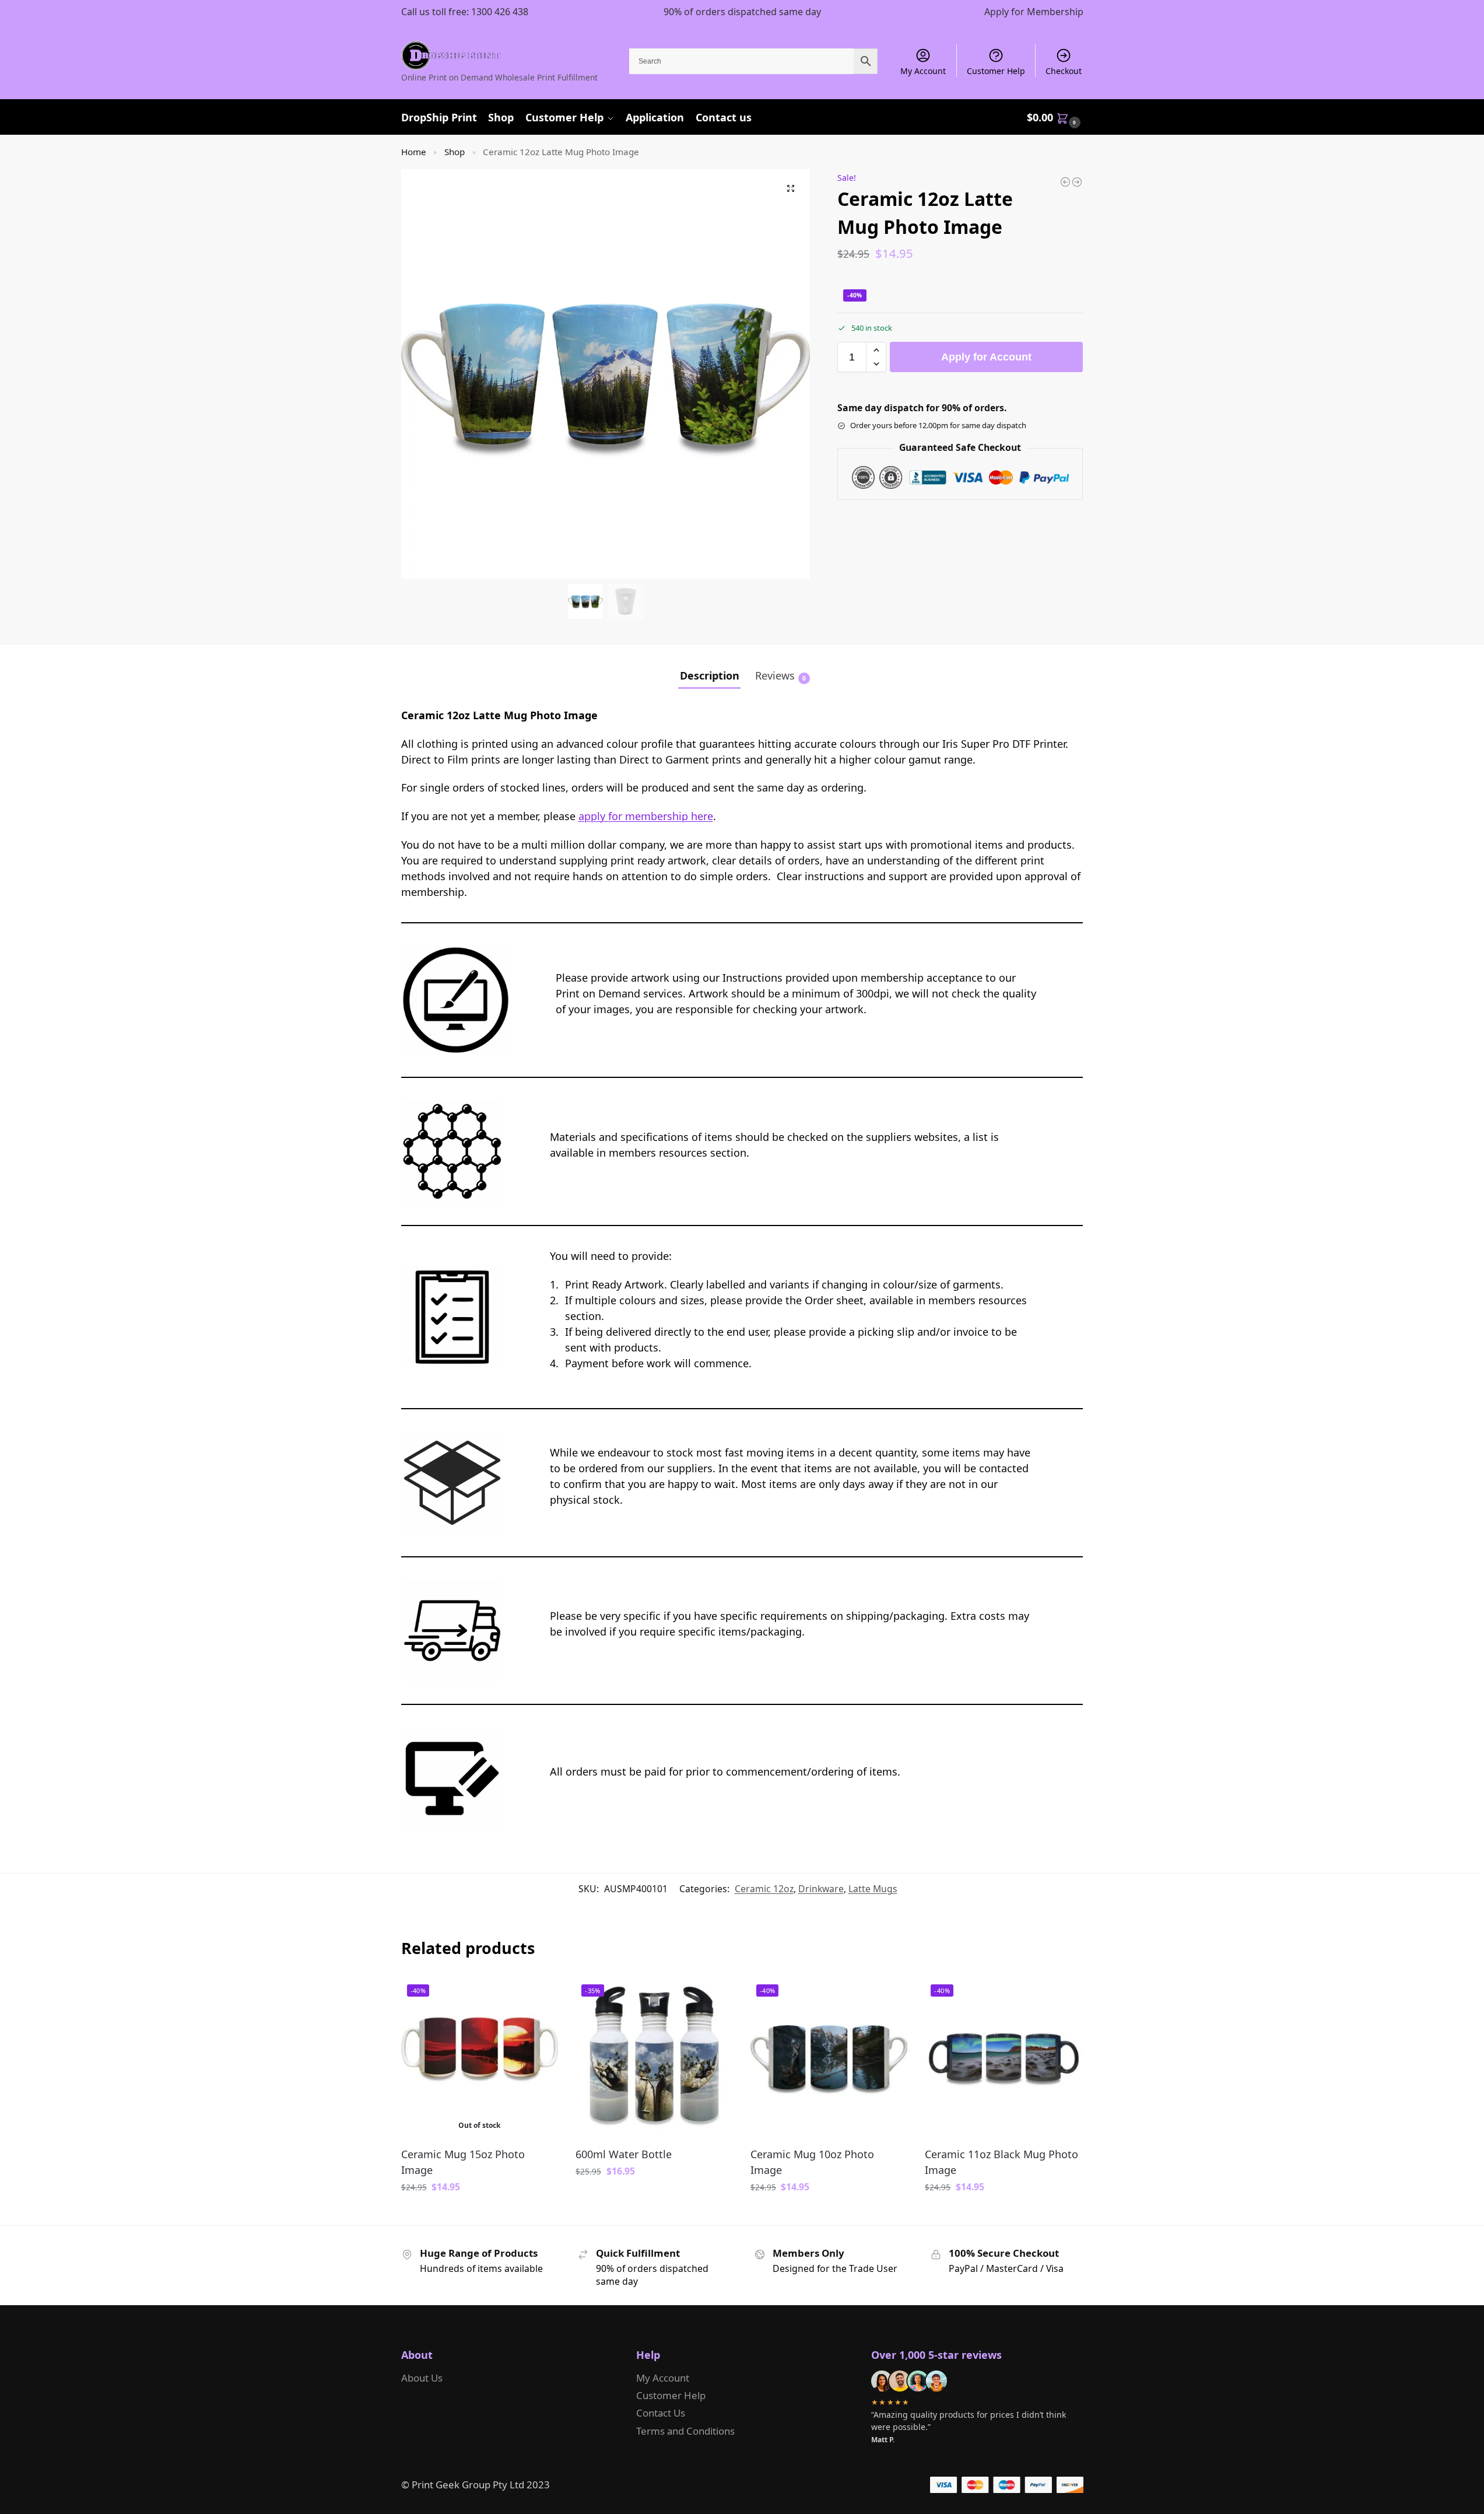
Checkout (1064, 71)
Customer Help (996, 71)
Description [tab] (710, 675)
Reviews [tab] (780, 675)
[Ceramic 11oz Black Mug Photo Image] (1077, 182)
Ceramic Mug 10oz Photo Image (812, 2162)
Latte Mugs (873, 1889)
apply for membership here (646, 816)
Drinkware (821, 1889)
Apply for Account (986, 357)
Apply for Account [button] (654, 2198)
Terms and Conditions (685, 2431)
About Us (422, 2378)
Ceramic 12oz (764, 1889)
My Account (923, 71)
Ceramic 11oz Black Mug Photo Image (1001, 2162)
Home (414, 152)
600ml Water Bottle (624, 2154)
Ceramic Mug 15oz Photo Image (463, 2162)
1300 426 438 (500, 12)
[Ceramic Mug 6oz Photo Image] (1065, 182)
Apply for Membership (1034, 12)
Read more (479, 2214)
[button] (1055, 117)
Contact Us (661, 2413)
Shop (455, 152)
